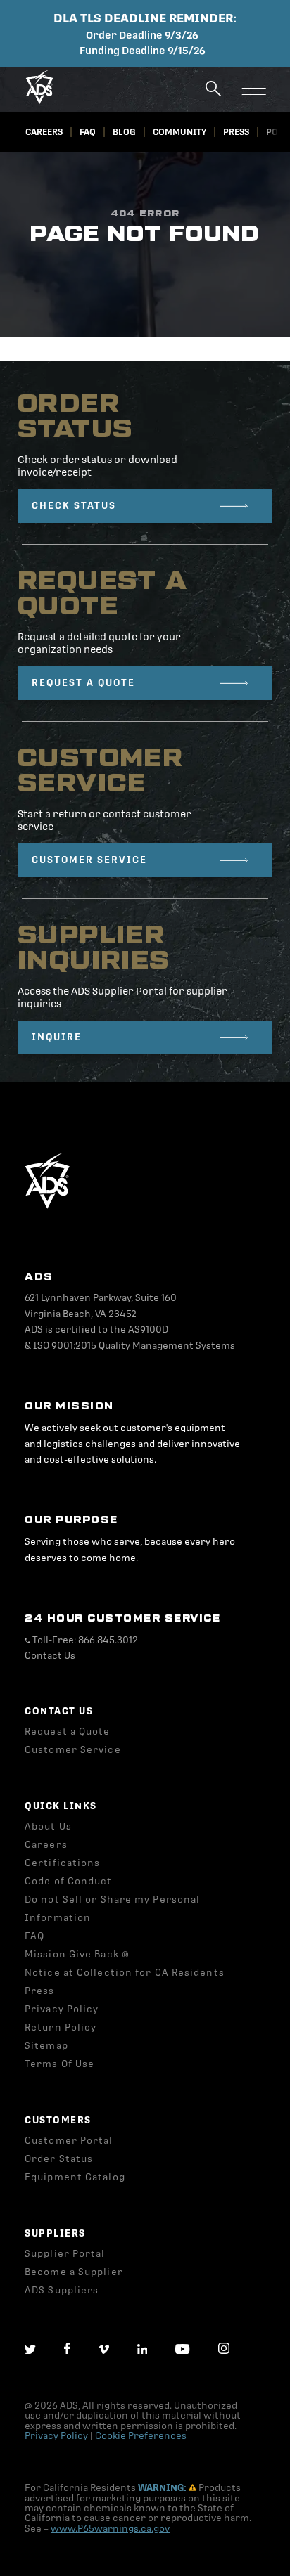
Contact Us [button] (50, 1656)
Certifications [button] (62, 1863)
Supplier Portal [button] (65, 2254)
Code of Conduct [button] (69, 1881)
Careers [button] (44, 132)
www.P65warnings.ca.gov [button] (110, 2529)
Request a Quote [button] (68, 1732)
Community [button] (179, 132)
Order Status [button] (59, 2159)
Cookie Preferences (141, 2436)
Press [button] (236, 132)
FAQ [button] (88, 132)
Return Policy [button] (61, 2027)
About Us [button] (48, 1826)
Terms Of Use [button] (59, 2064)
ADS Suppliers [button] (62, 2290)
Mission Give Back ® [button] (77, 1954)
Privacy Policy (57, 2436)
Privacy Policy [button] (62, 2009)
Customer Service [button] (73, 1750)
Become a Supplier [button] (74, 2272)
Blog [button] (124, 132)
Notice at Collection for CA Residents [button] (125, 1973)
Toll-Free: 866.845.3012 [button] (84, 1640)
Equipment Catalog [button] (75, 2177)
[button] (39, 101)
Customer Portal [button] (69, 2141)
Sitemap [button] (46, 2046)
